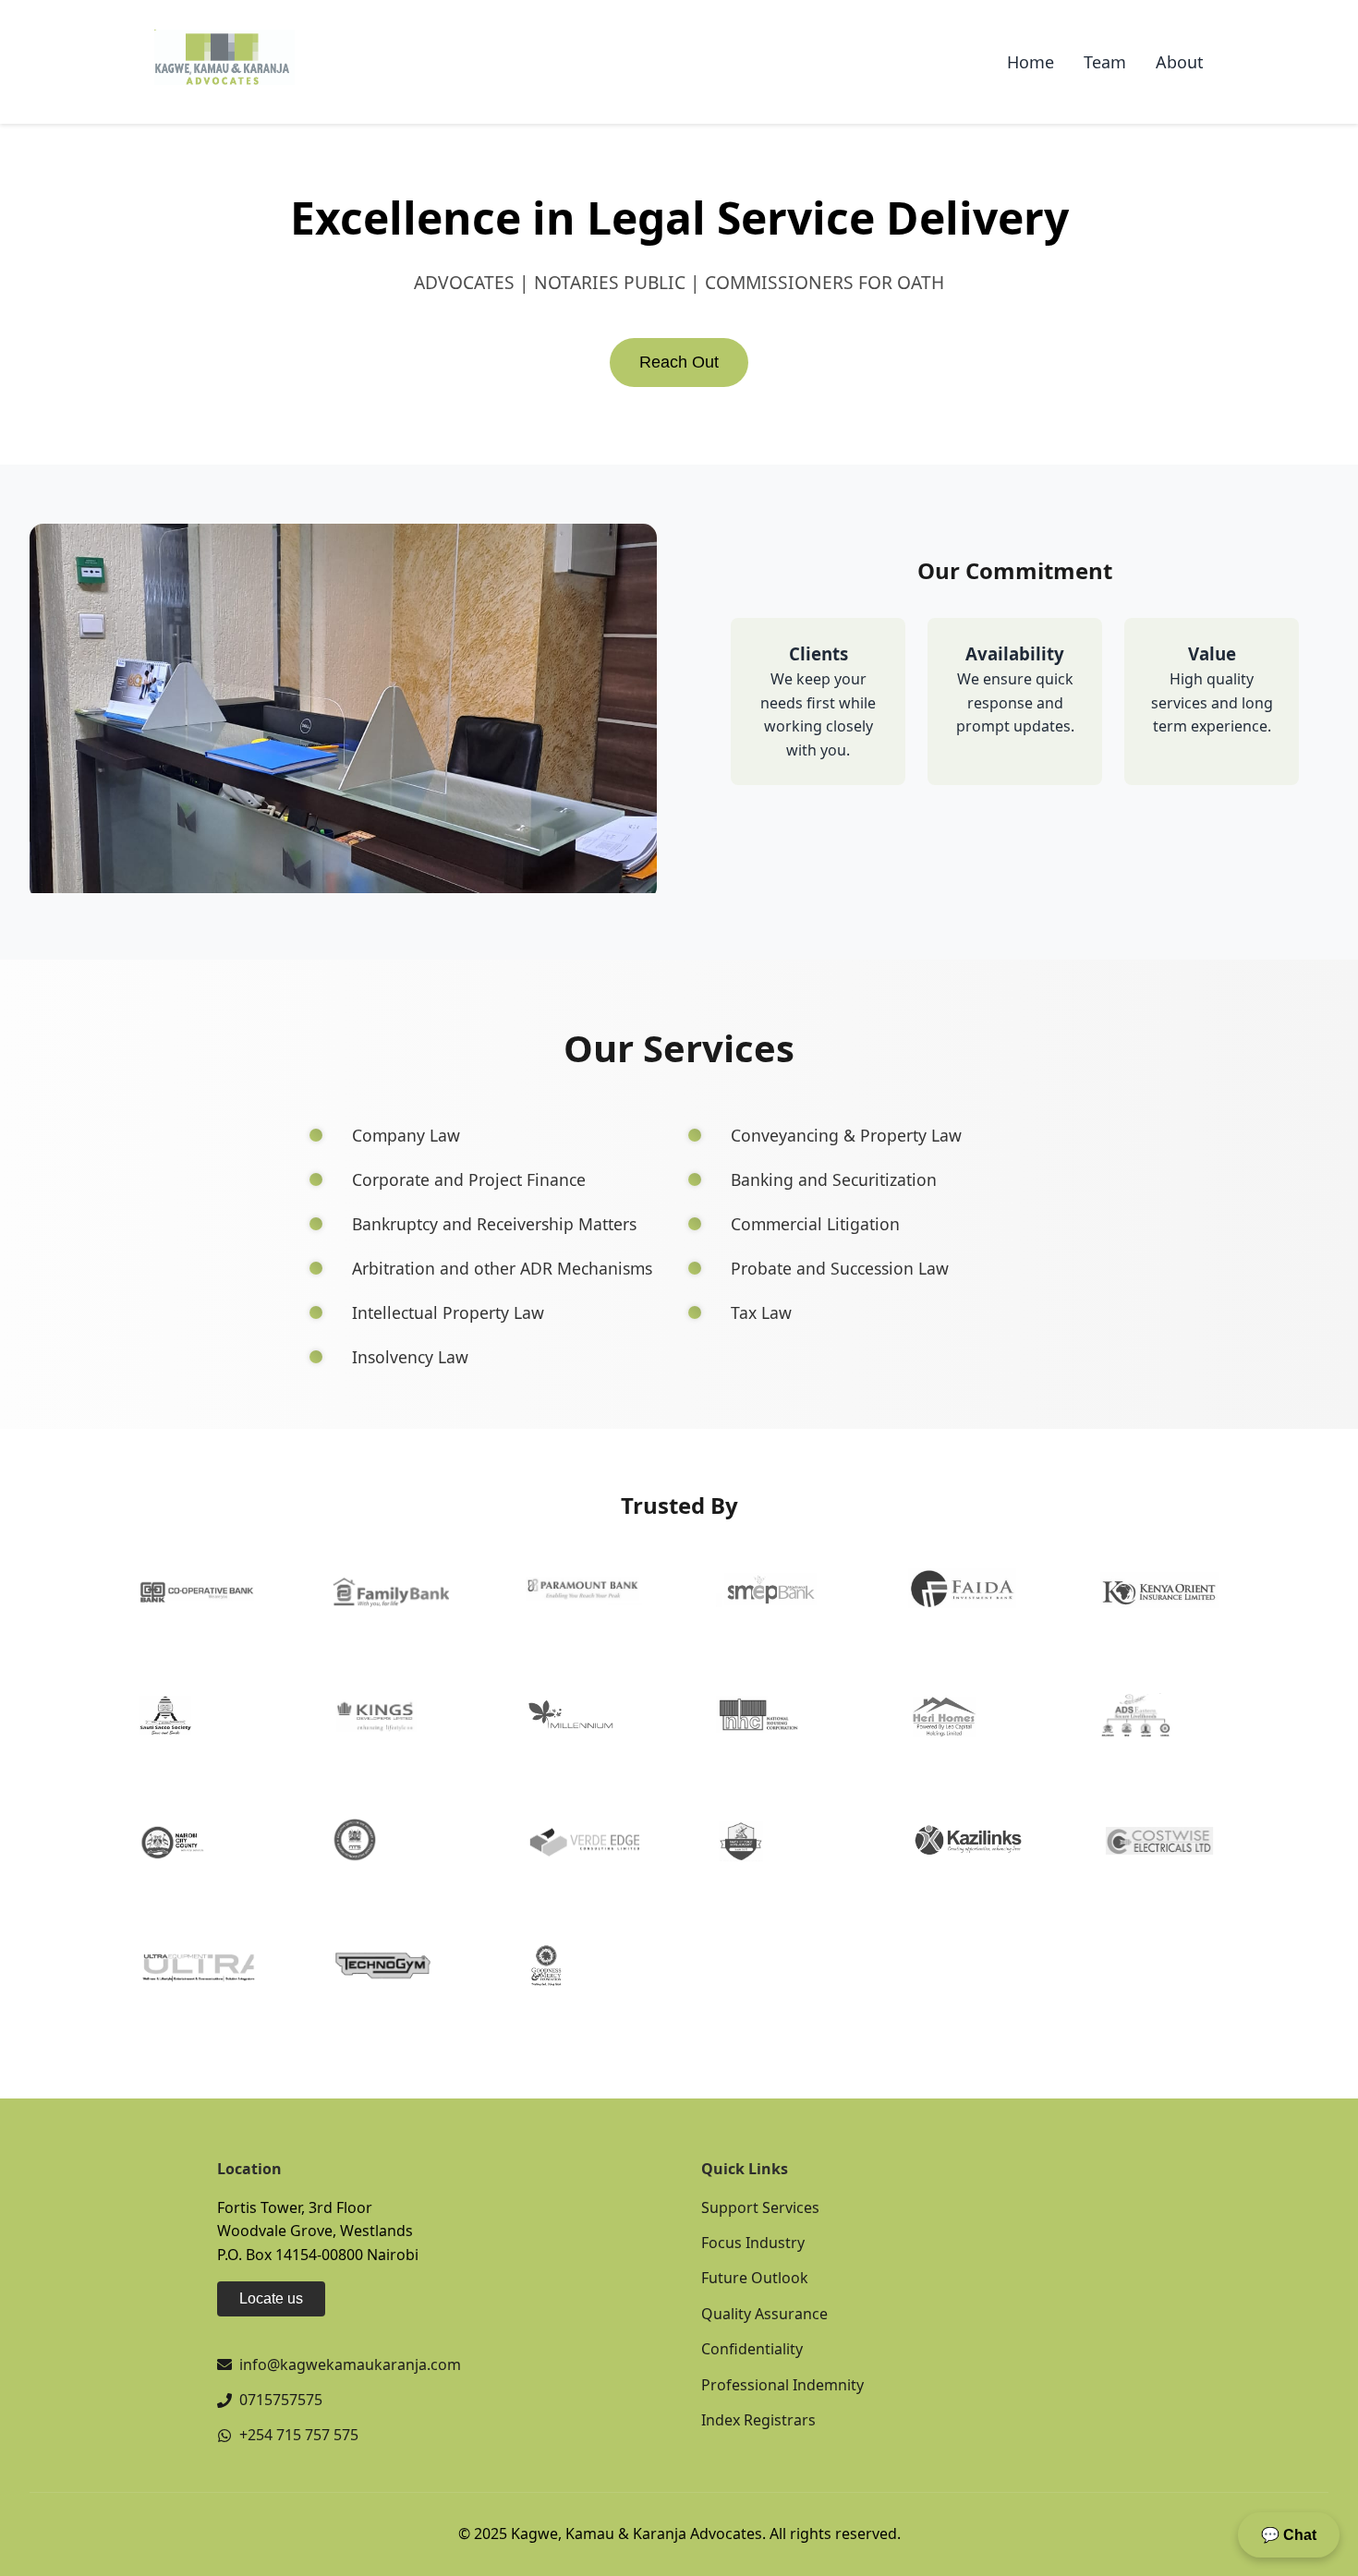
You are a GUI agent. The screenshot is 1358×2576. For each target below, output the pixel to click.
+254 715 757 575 (299, 2435)
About (1180, 62)
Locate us (271, 2298)
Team (1105, 62)
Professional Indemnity (782, 2385)
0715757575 (281, 2400)
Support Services (760, 2207)
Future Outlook (755, 2278)
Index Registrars (758, 2420)
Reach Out (679, 362)
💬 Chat (1289, 2535)
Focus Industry (753, 2243)
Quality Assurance (764, 2314)
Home (1031, 62)
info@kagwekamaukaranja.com (350, 2364)
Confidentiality (752, 2349)
